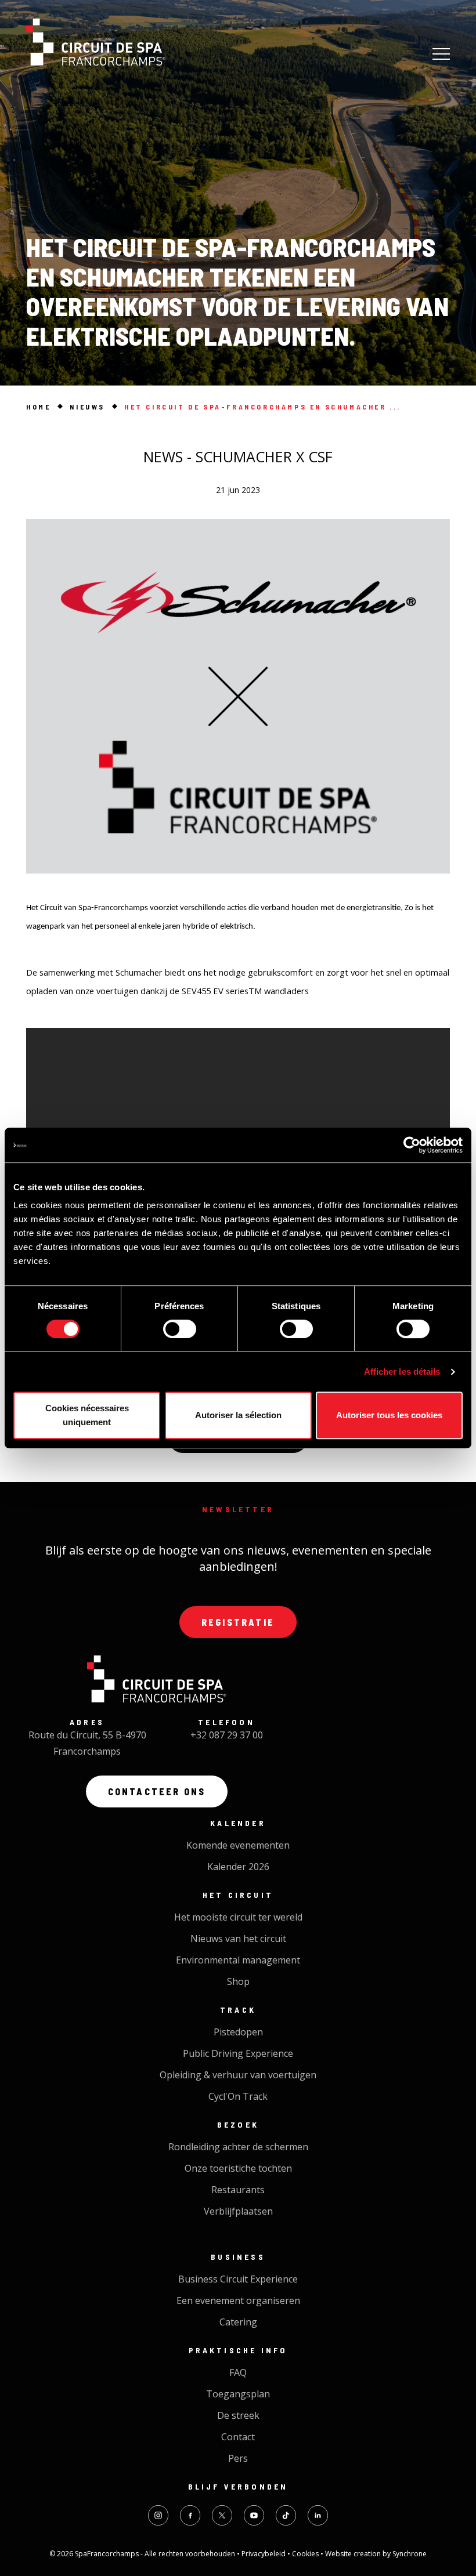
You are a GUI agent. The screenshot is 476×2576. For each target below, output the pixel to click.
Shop (238, 1981)
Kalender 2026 (238, 1867)
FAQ (238, 2372)
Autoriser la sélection (238, 1415)
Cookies (306, 2554)
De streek (238, 2415)
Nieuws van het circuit (238, 1939)
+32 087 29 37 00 (227, 1735)
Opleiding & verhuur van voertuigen (238, 2075)
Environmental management (238, 1960)
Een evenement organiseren (238, 2300)
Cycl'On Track (238, 2096)
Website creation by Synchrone (376, 2554)
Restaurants (238, 2190)
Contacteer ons (157, 1791)
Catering (238, 2322)
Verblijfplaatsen (238, 2211)
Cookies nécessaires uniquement (87, 1415)
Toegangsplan (238, 2394)
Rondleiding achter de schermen (238, 2147)
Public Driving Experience (238, 2053)
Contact (238, 2437)
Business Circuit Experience (238, 2279)
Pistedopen (238, 2032)
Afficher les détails (402, 1372)
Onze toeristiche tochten (238, 2168)
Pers (238, 2458)
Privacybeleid (264, 2554)
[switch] (180, 1329)
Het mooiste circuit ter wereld (238, 1917)
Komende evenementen (238, 1845)
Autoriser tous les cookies (389, 1415)
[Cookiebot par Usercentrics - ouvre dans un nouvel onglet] (412, 1145)
